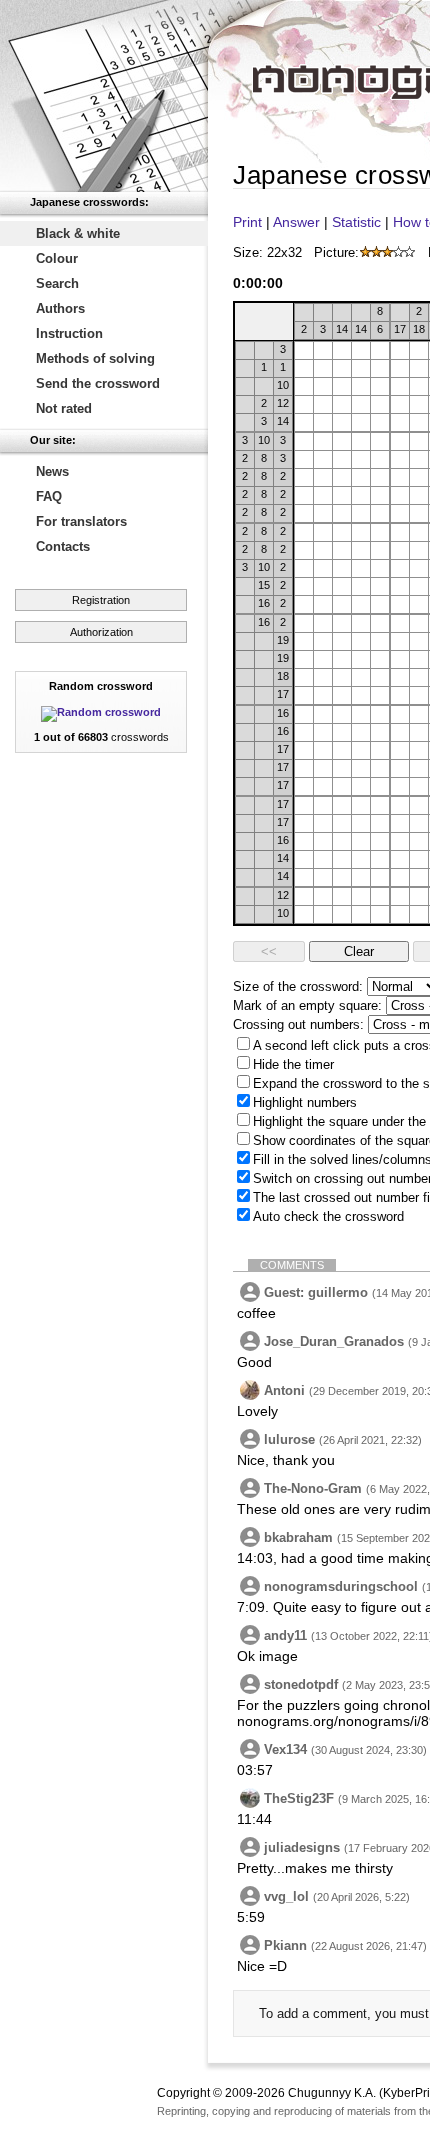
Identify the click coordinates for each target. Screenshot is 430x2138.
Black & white (78, 233)
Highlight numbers (305, 1102)
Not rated (64, 408)
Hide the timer (293, 1064)
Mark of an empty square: (307, 1005)
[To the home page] (104, 96)
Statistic (356, 222)
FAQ (49, 496)
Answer (296, 222)
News (52, 471)
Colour (57, 258)
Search (57, 283)
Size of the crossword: (298, 986)
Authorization (101, 632)
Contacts (63, 546)
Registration (101, 600)
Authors (60, 308)
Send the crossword (98, 383)
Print (247, 222)
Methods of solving (95, 358)
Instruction (69, 333)
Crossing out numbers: (298, 1024)
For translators (81, 521)
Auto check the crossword (328, 1216)
